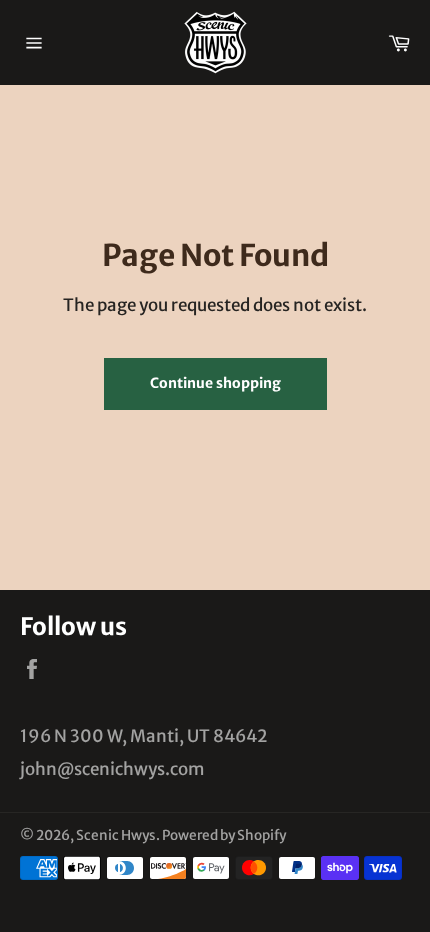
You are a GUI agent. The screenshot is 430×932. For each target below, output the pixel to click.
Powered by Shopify (224, 835)
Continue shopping (215, 383)
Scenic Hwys (116, 835)
